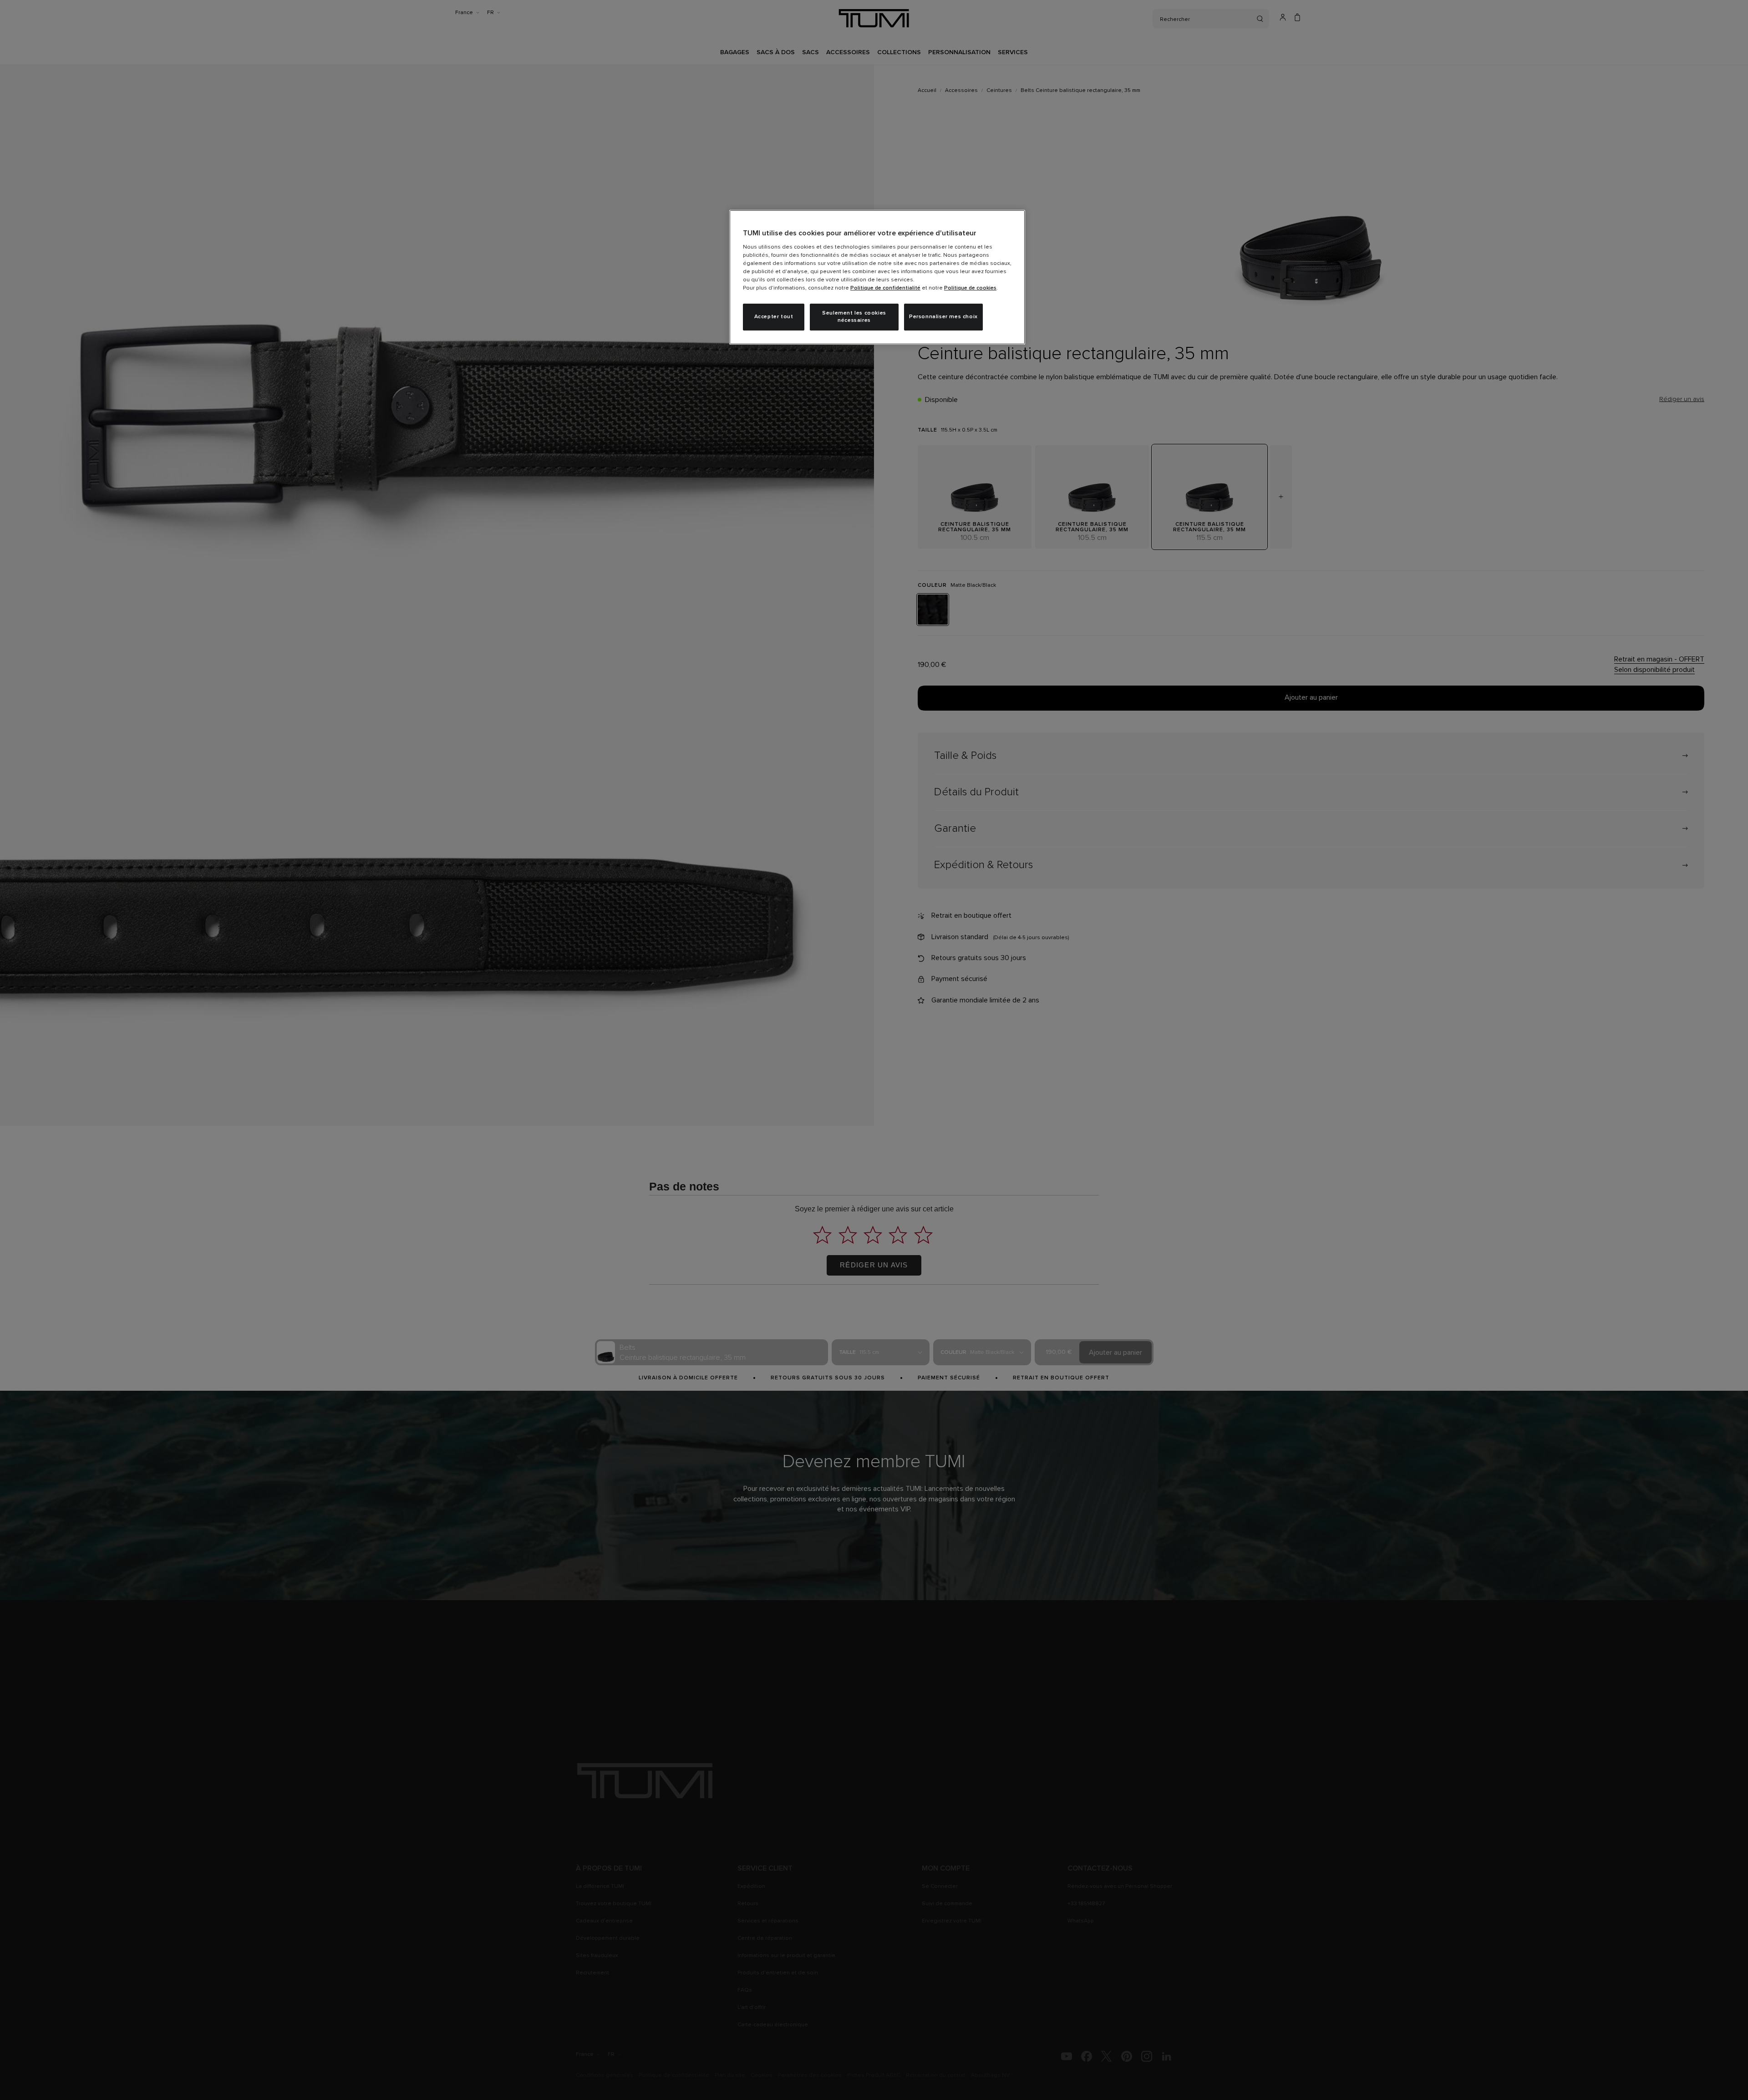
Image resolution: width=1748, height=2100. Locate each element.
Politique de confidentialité (885, 288)
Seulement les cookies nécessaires (854, 317)
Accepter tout (774, 317)
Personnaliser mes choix (943, 317)
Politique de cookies (970, 288)
